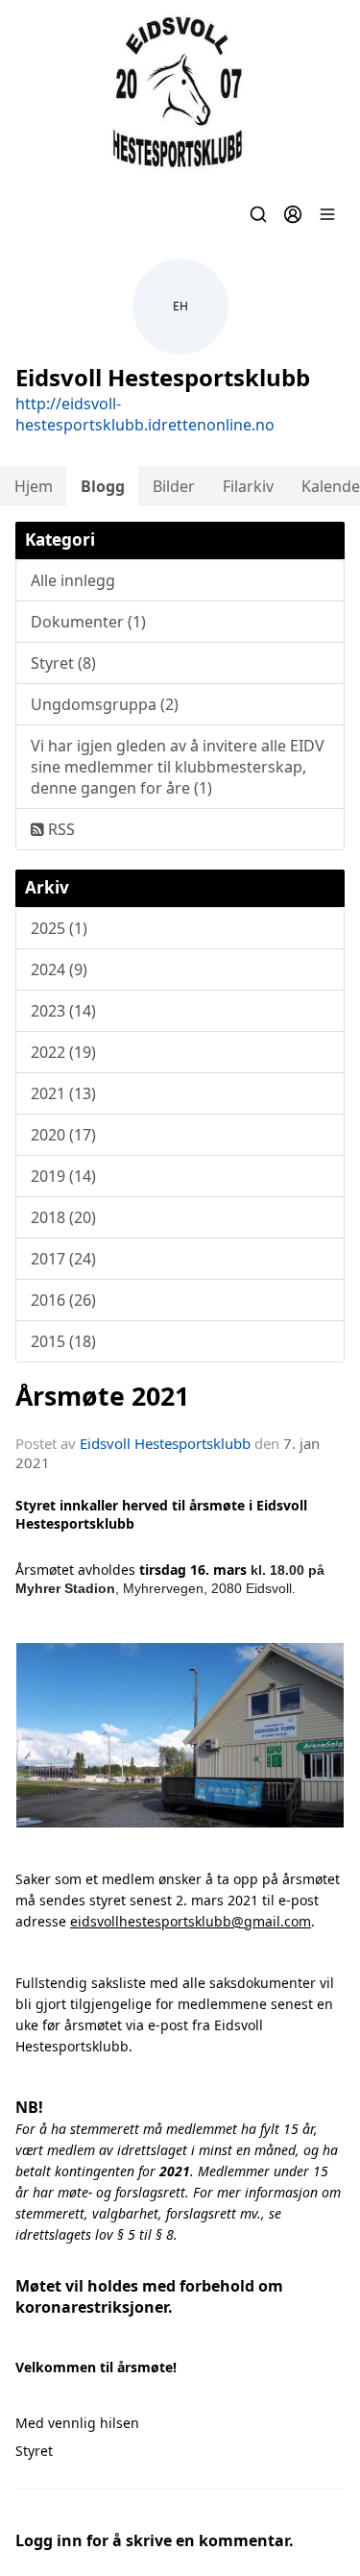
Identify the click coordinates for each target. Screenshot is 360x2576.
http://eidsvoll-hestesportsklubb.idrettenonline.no (145, 414)
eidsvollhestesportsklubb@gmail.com (191, 1921)
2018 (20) (63, 1217)
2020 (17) (63, 1135)
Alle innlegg (73, 580)
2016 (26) (63, 1300)
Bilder (174, 486)
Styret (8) (63, 663)
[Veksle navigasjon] (327, 214)
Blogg (103, 486)
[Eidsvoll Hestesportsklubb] (180, 93)
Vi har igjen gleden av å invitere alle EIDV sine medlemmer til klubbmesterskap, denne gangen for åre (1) (178, 767)
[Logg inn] (293, 214)
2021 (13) (63, 1093)
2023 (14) (63, 1011)
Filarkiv (248, 486)
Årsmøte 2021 (102, 1396)
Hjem (34, 486)
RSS (60, 829)
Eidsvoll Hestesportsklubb (165, 1443)
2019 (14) (63, 1176)
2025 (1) (59, 928)
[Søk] (258, 214)
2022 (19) (63, 1052)
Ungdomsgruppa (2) (105, 704)
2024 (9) (59, 969)
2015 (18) (63, 1341)
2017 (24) (63, 1259)
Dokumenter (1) (88, 622)
